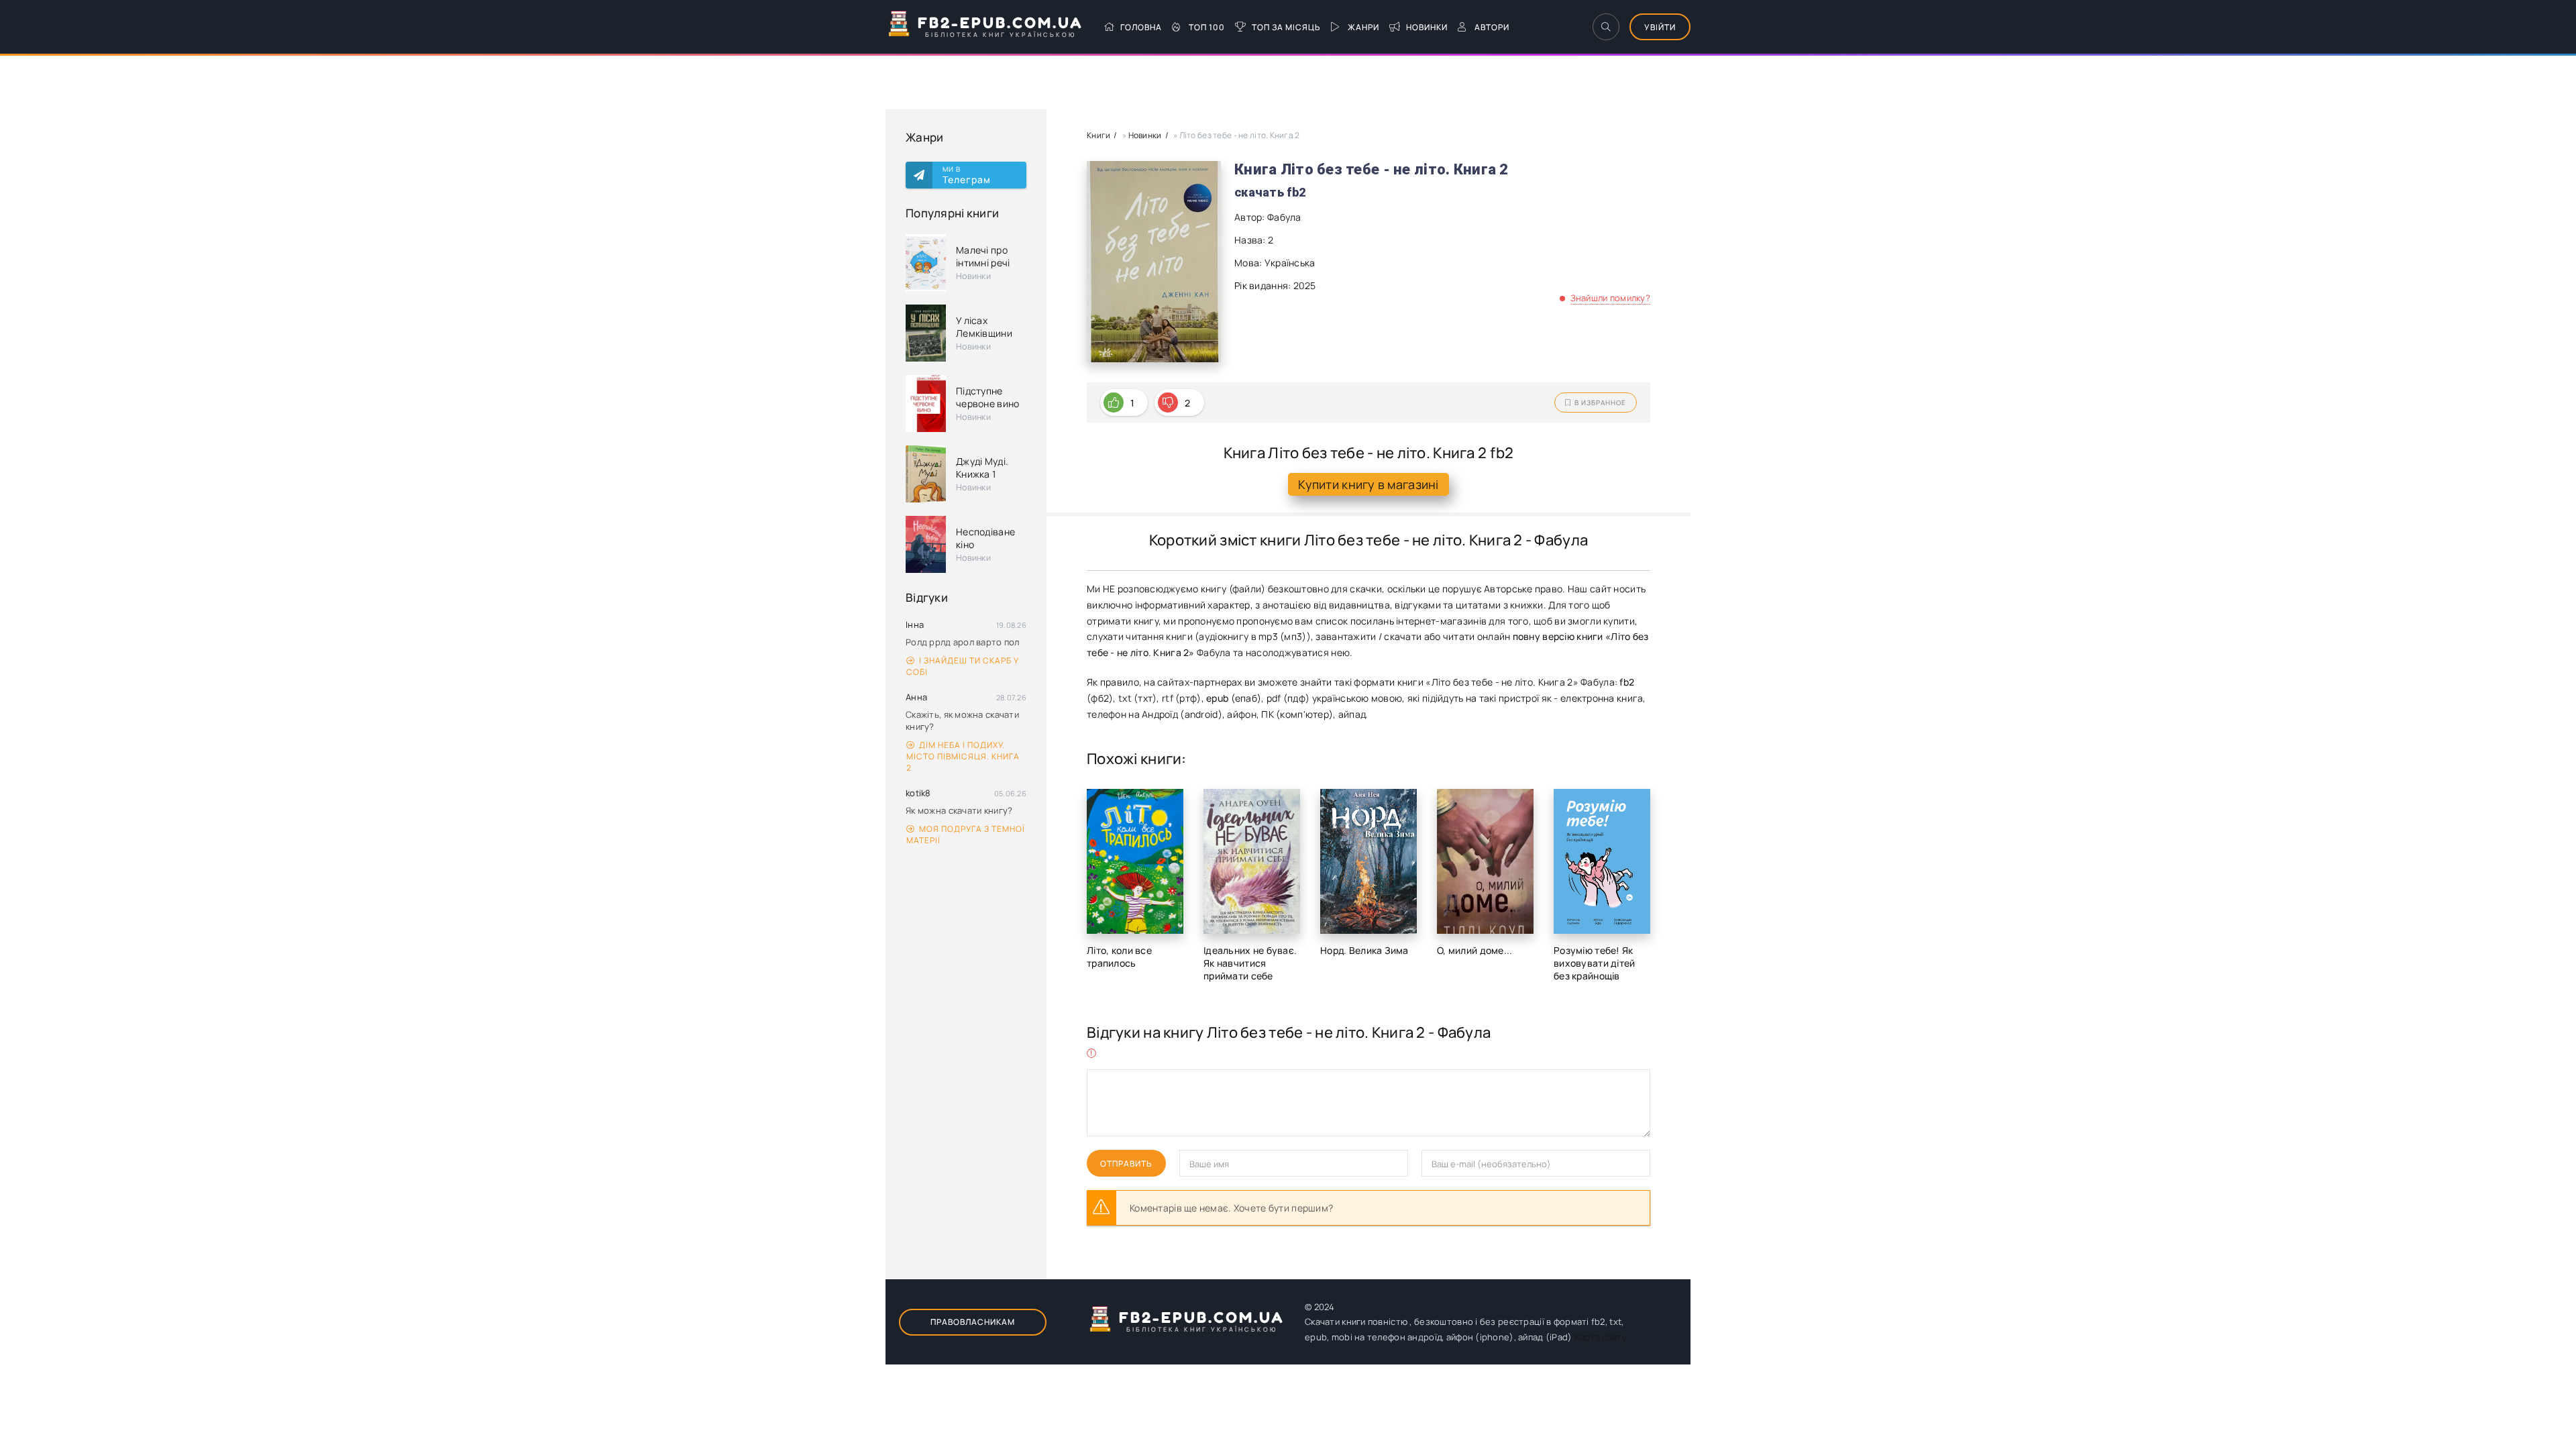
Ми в (967, 175)
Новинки (1427, 27)
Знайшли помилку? (1610, 298)
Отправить (1126, 1164)
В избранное (1600, 402)
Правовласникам (973, 1322)
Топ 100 (1207, 27)
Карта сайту (1601, 1337)
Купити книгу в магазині (1368, 484)
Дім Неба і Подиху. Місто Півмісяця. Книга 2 (963, 756)
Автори (1492, 27)
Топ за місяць (1286, 27)
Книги (1098, 135)
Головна (1141, 27)
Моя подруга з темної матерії (966, 835)
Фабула (1284, 217)
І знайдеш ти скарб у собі (963, 666)
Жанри (1363, 27)
